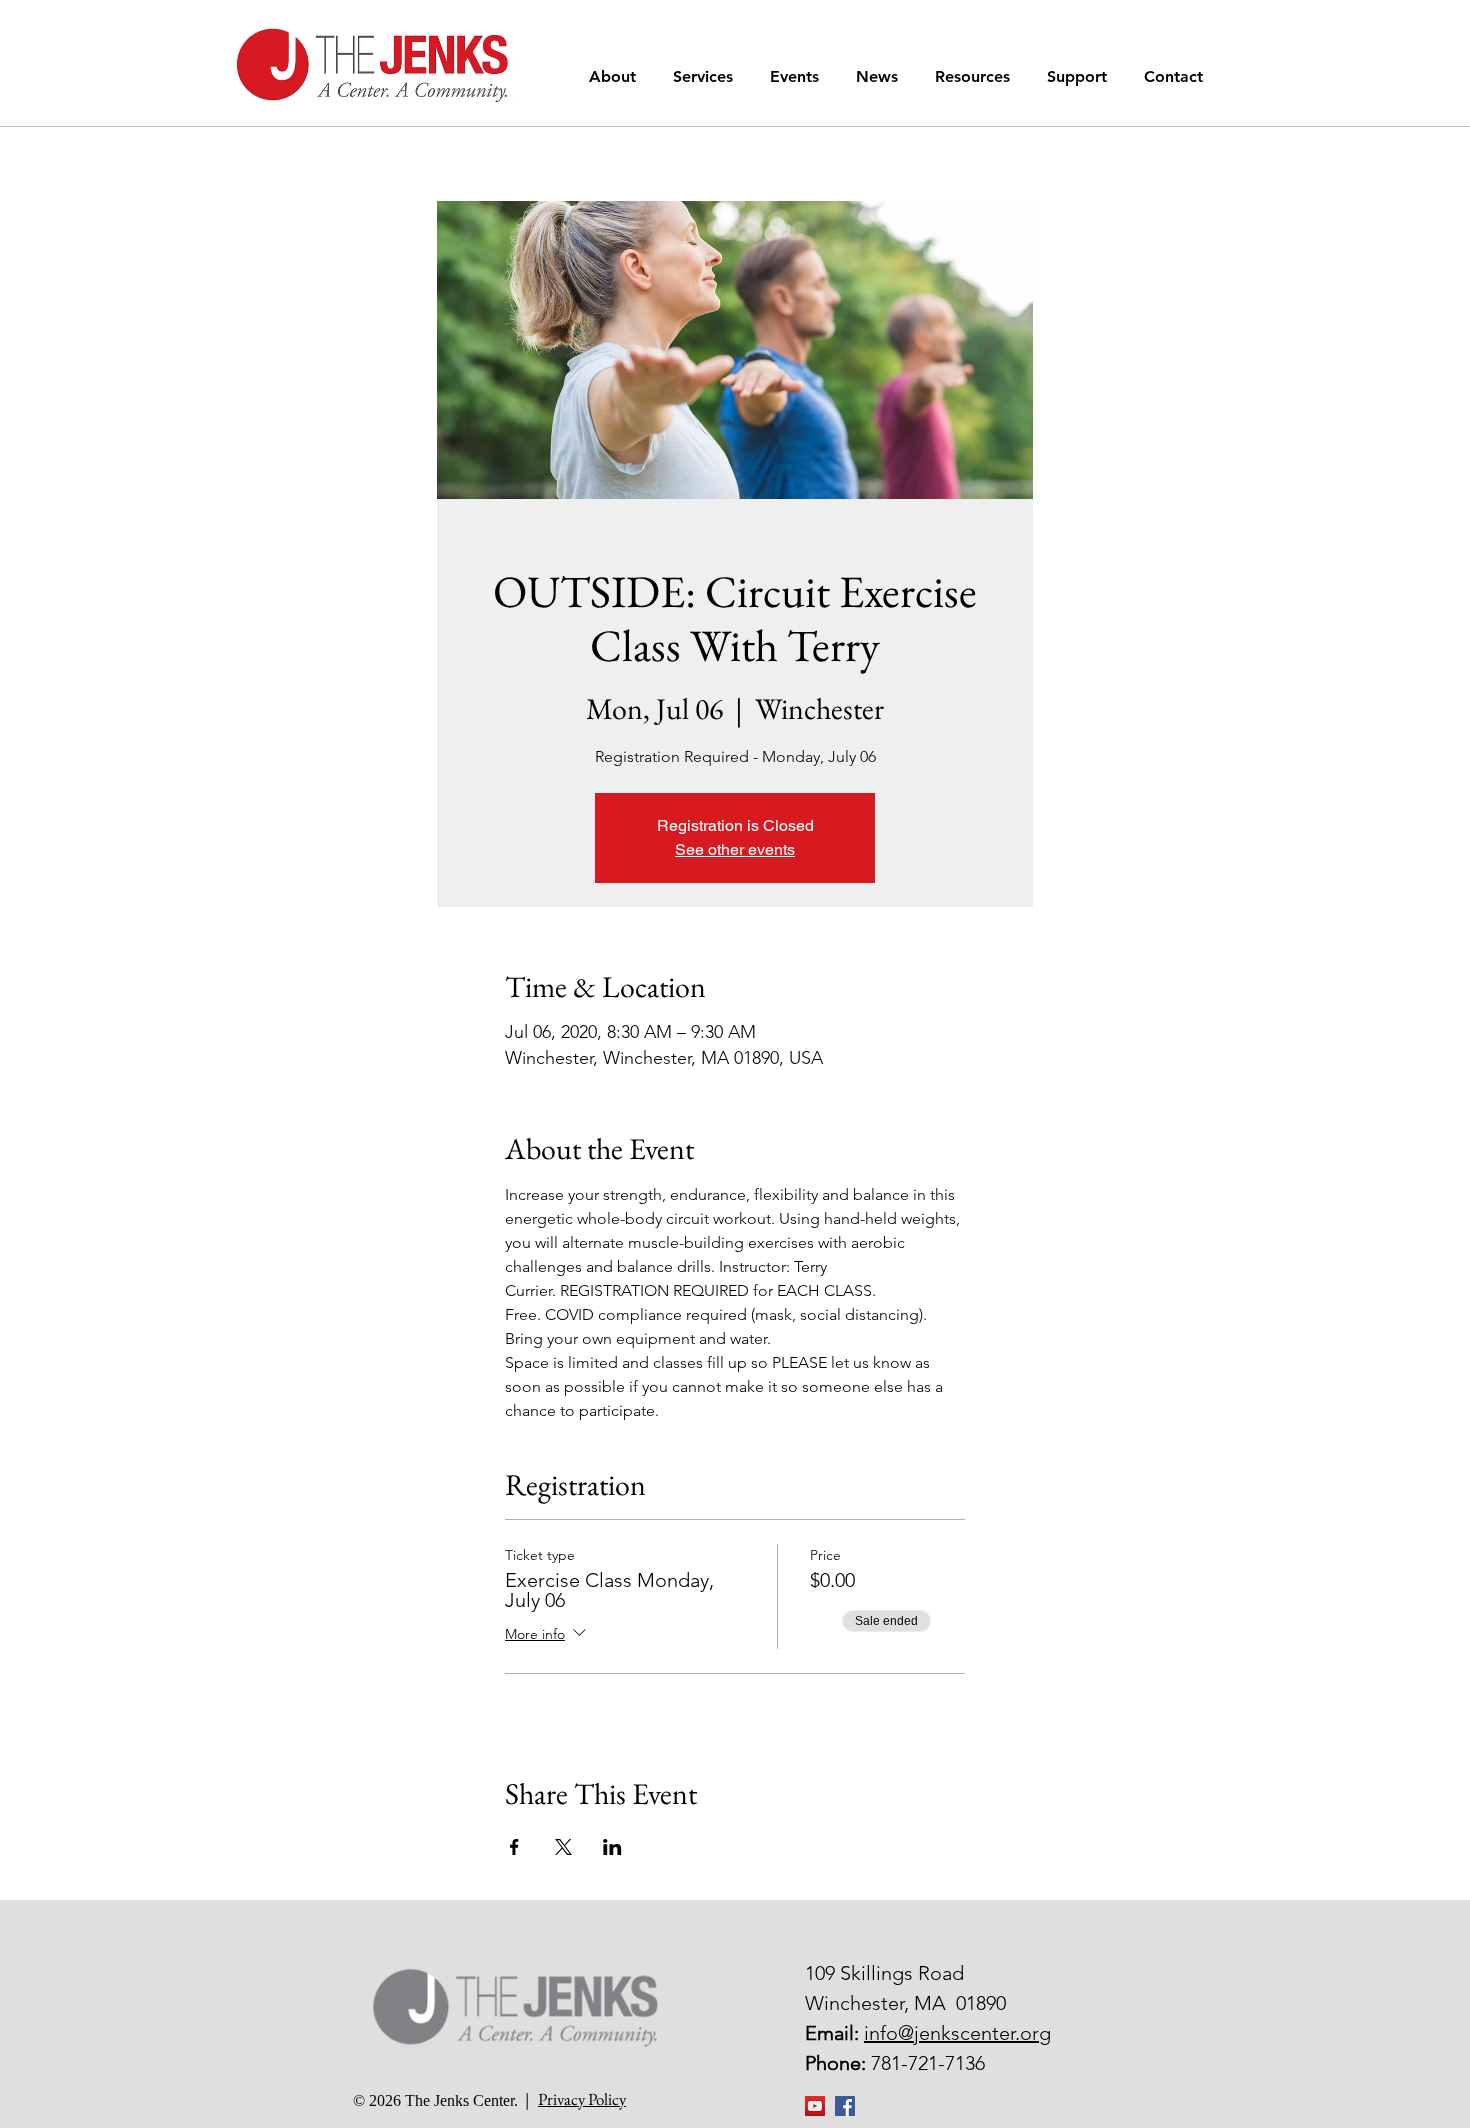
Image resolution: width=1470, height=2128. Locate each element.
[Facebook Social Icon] (845, 2106)
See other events (735, 849)
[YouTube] (815, 2106)
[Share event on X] (563, 1847)
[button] (616, 76)
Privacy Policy (582, 2099)
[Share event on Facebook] (514, 1847)
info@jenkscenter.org (957, 2033)
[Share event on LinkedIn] (612, 1847)
